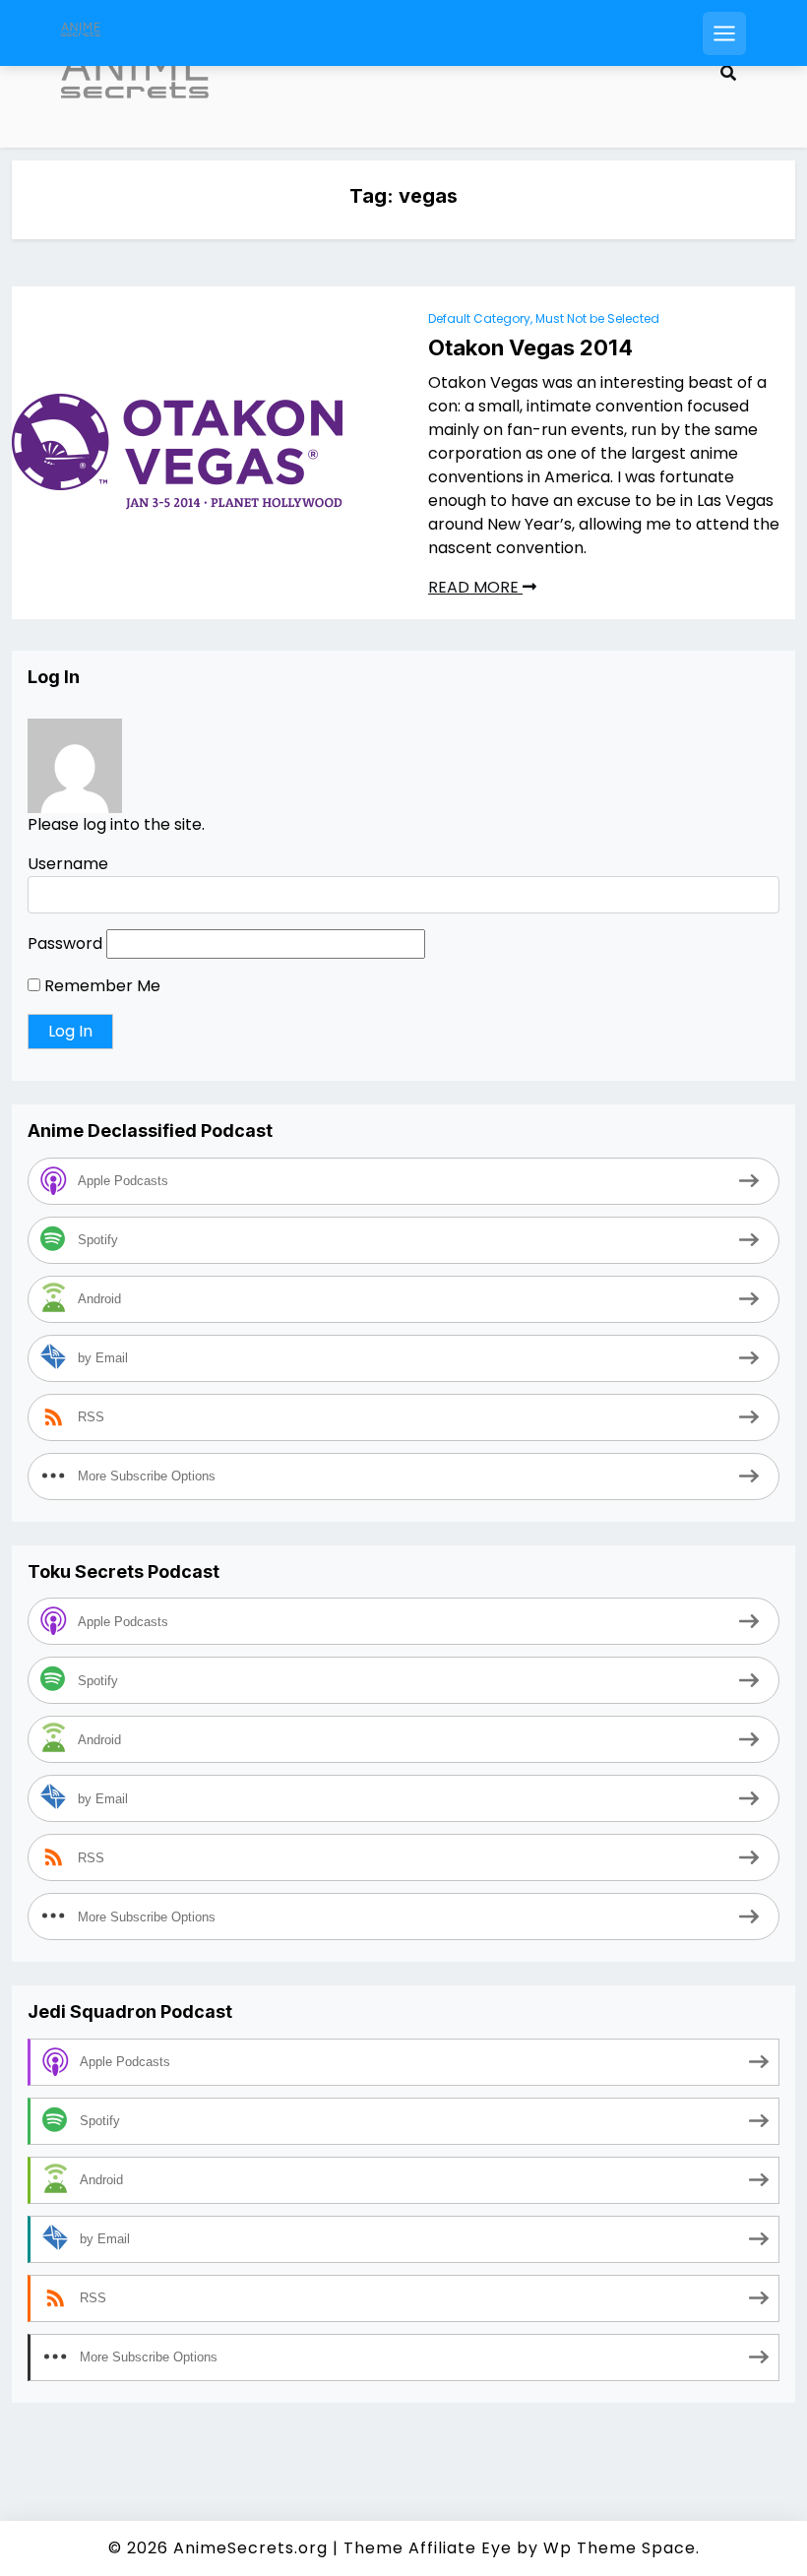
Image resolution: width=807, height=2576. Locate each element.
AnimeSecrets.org (250, 2548)
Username (68, 864)
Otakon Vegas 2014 (530, 347)
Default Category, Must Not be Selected (544, 318)
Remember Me (100, 986)
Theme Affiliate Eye (428, 2548)
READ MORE (475, 587)
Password (65, 943)
